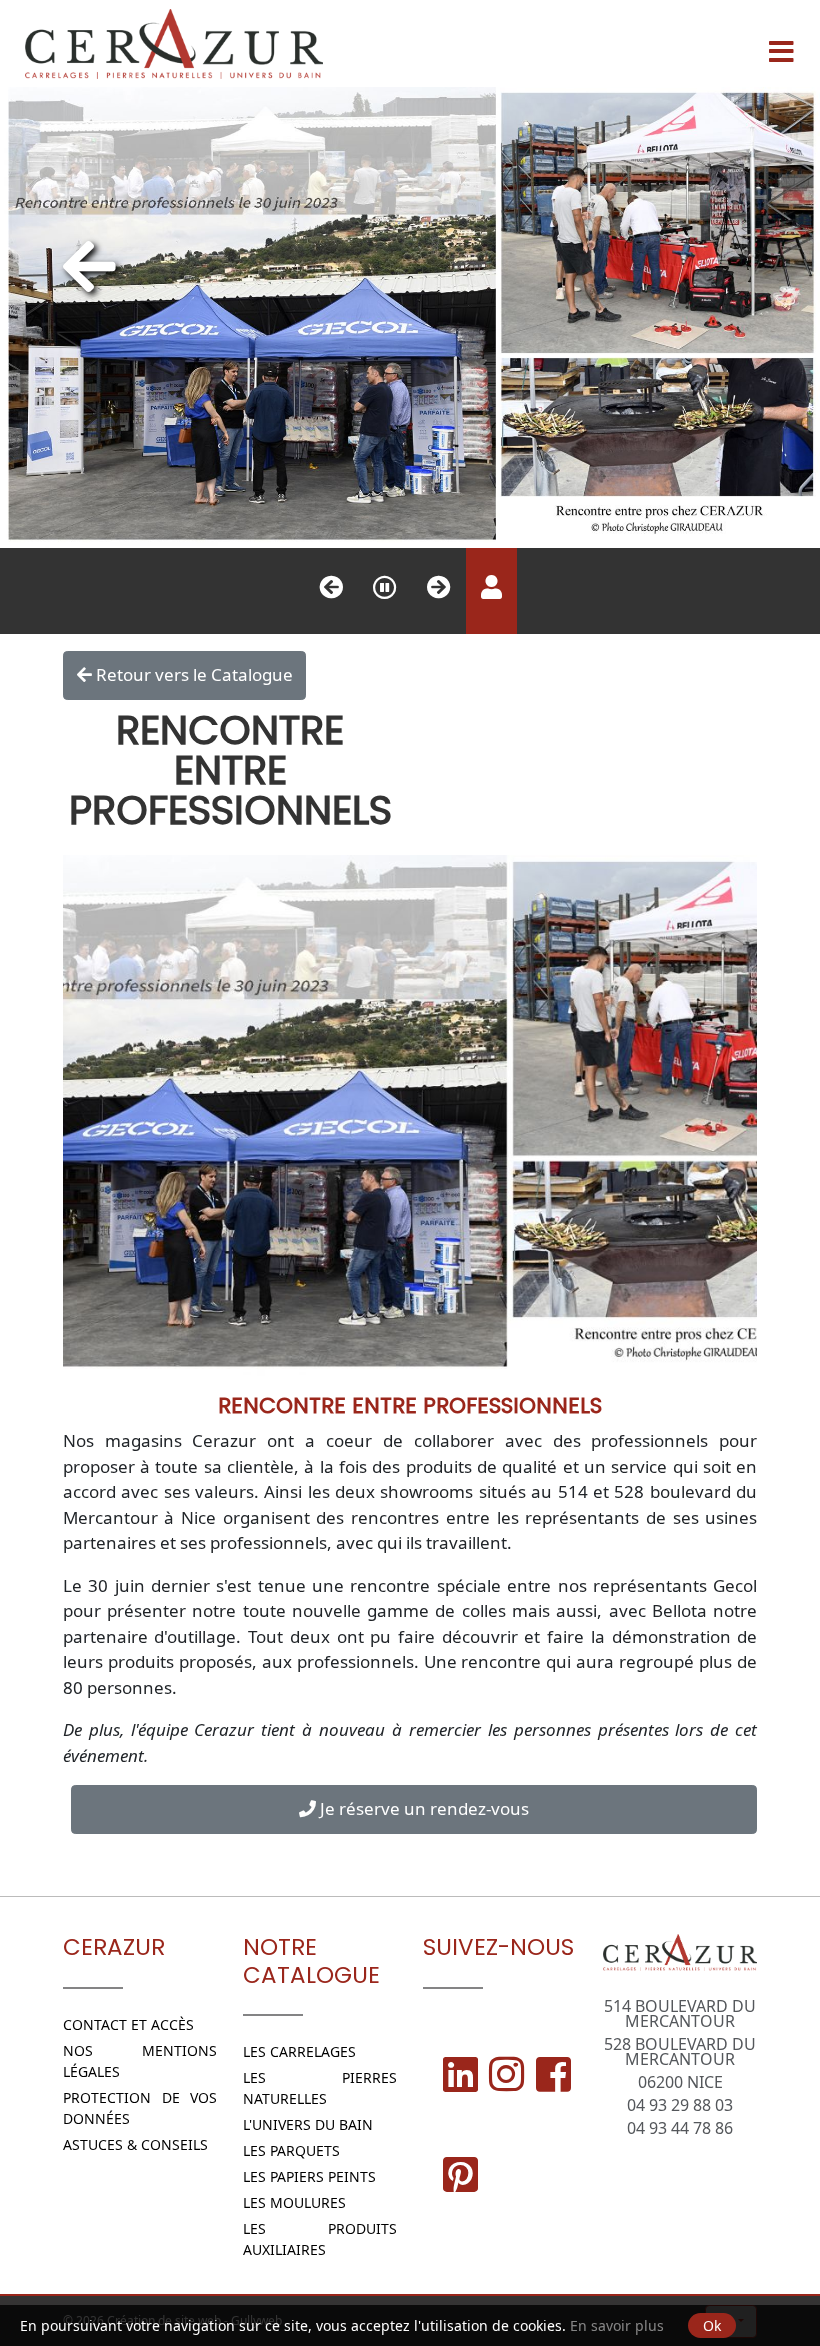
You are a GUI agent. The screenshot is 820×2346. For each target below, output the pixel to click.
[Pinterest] (460, 2174)
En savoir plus (617, 2325)
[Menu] (781, 44)
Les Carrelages (299, 2051)
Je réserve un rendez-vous (422, 1808)
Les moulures (294, 2202)
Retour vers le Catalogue (192, 674)
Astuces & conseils (135, 2144)
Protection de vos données (140, 2108)
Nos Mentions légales (140, 2061)
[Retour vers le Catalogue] (89, 266)
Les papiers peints (309, 2176)
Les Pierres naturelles (320, 2088)
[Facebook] (553, 2074)
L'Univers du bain (308, 2124)
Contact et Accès (128, 2024)
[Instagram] (506, 2074)
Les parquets (291, 2150)
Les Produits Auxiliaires (320, 2239)
